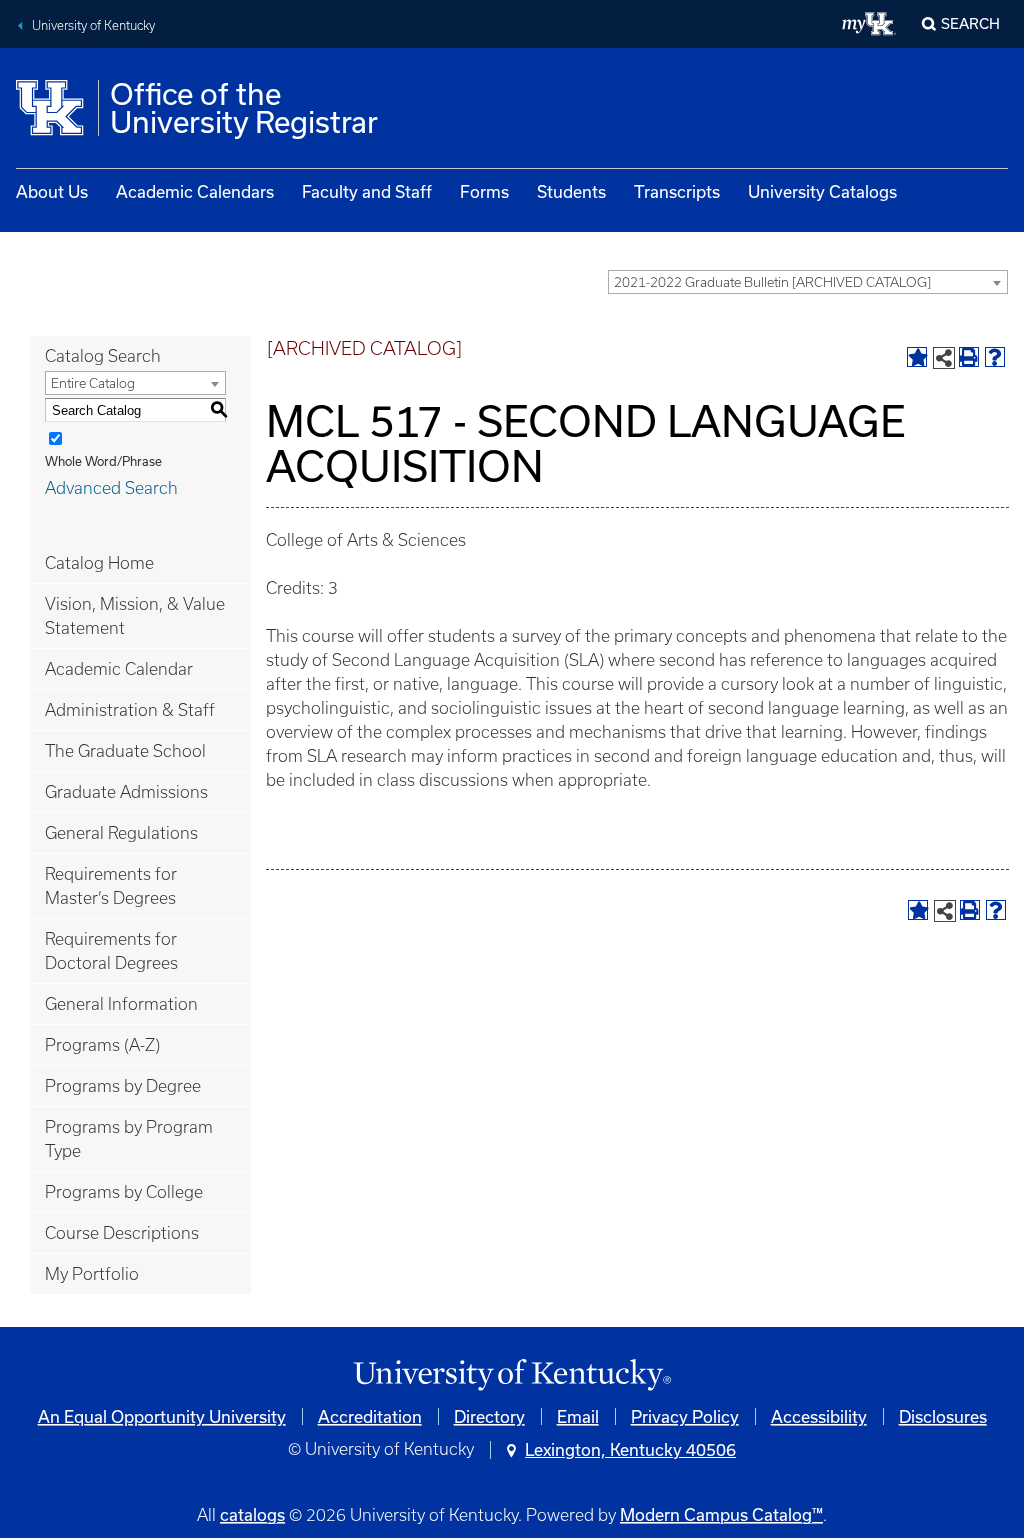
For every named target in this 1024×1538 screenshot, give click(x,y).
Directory (489, 1416)
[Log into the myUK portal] (869, 24)
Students (571, 191)
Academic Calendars (195, 191)
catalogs (252, 1514)
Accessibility (819, 1416)
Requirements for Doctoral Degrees (111, 951)
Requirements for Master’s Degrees (111, 886)
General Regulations (121, 833)
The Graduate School (125, 751)
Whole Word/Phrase (103, 461)
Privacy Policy (685, 1416)
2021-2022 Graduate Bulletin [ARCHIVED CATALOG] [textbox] (772, 282)
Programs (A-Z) (102, 1045)
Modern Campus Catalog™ (721, 1514)
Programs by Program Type (129, 1139)
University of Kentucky (93, 25)
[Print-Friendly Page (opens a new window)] (969, 357)
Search (970, 23)
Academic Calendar (119, 669)
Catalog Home (99, 563)
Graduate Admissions (126, 792)
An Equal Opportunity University (162, 1416)
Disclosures (943, 1416)
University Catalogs (822, 191)
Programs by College (124, 1192)
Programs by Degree (123, 1086)
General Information (121, 1004)
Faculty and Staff (367, 191)
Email (578, 1416)
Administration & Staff (130, 710)
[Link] (512, 1375)
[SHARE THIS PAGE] (944, 358)
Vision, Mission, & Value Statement (135, 616)
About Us (52, 191)
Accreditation (370, 1416)
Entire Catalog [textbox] (93, 383)
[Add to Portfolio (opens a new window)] (917, 357)
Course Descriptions (122, 1233)
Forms (484, 191)
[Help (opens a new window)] (995, 357)
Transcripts (677, 191)
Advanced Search (111, 488)
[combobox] (808, 282)
